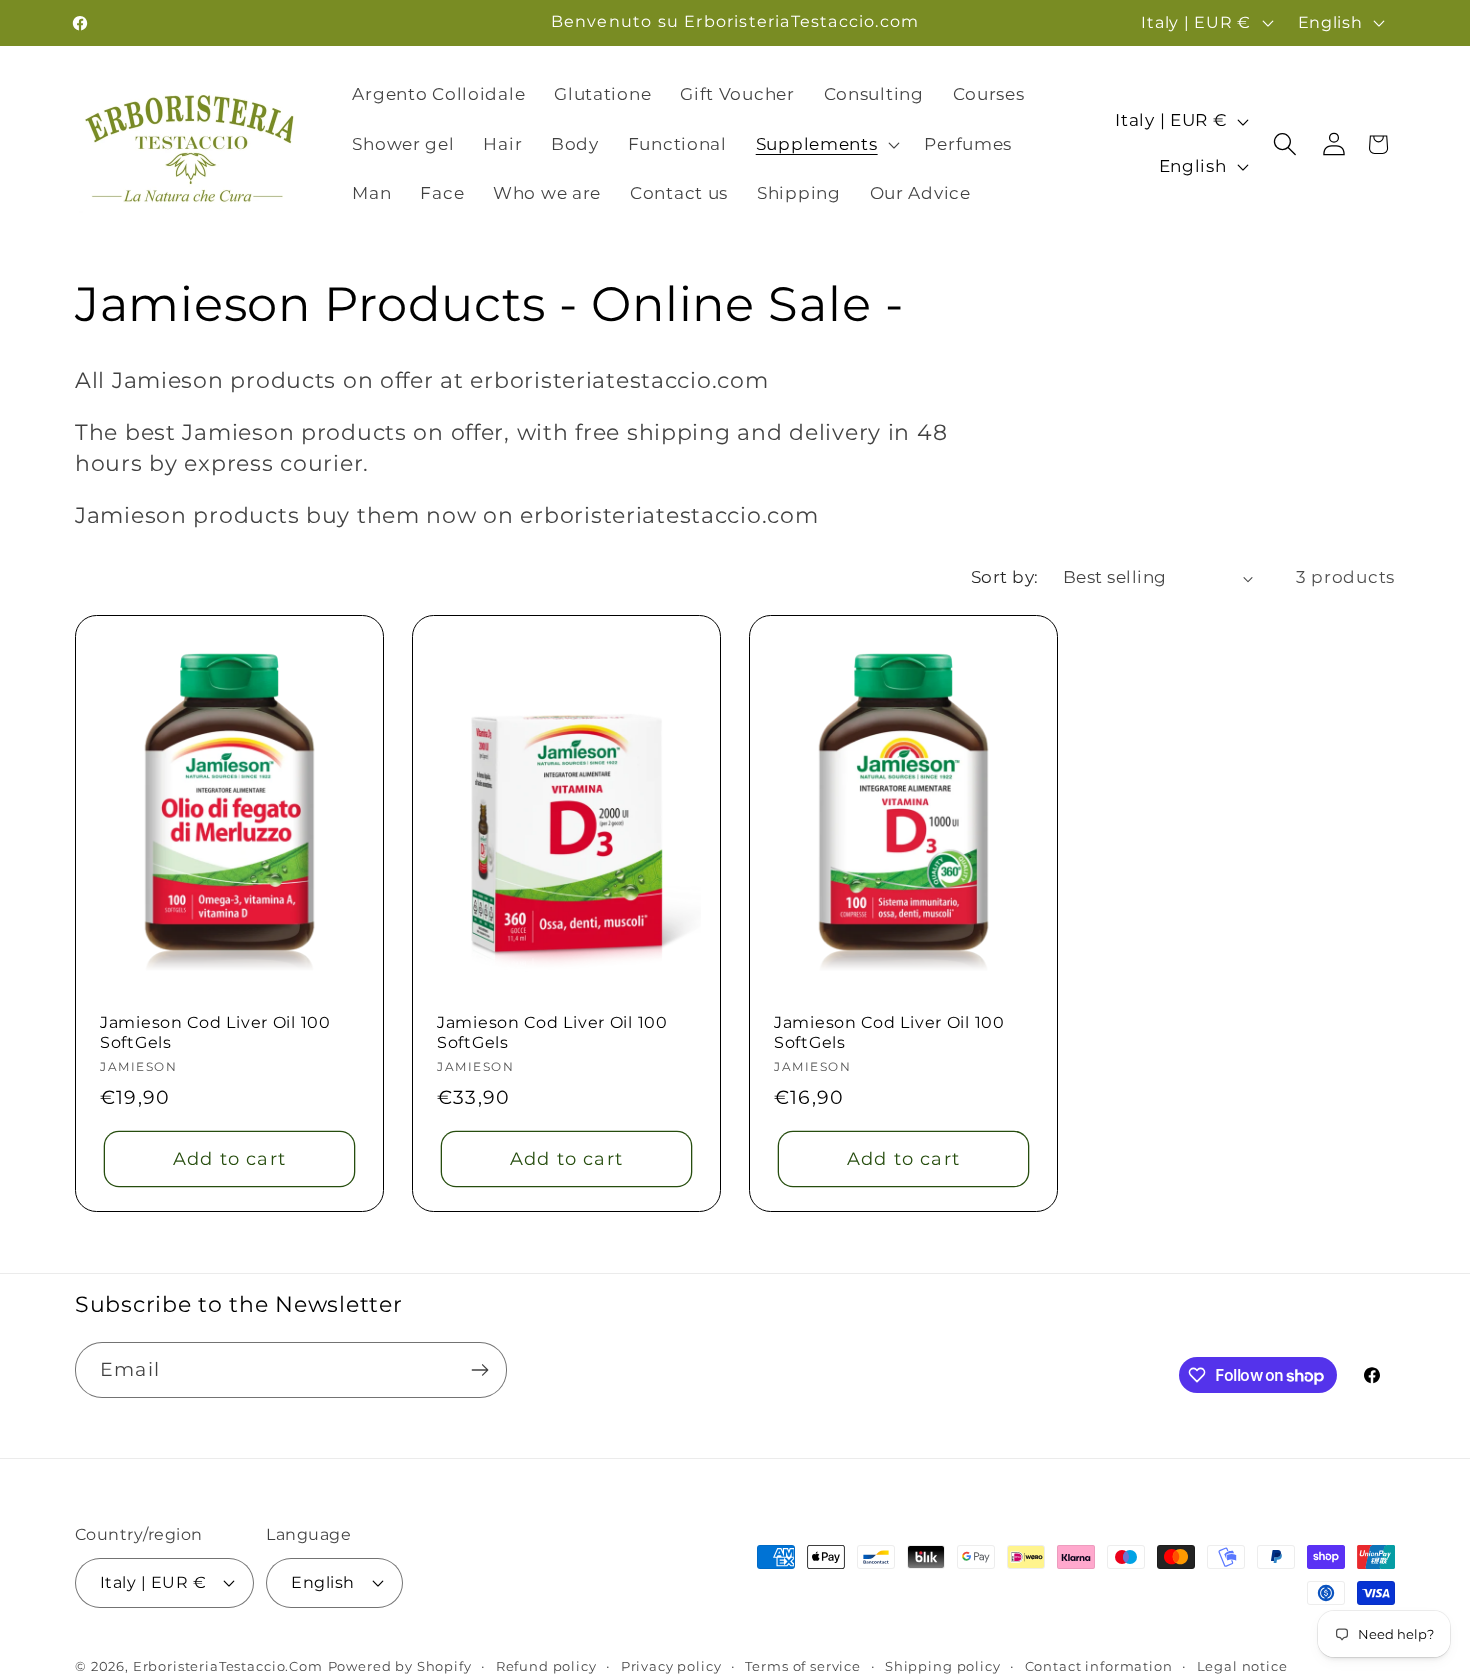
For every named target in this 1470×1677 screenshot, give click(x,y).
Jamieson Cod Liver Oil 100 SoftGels (215, 1032)
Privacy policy (671, 1666)
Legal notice (1242, 1666)
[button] (825, 144)
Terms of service (802, 1666)
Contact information (1099, 1666)
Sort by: (1005, 577)
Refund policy (546, 1666)
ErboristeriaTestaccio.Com (228, 1666)
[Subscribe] (479, 1370)
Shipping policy (943, 1666)
